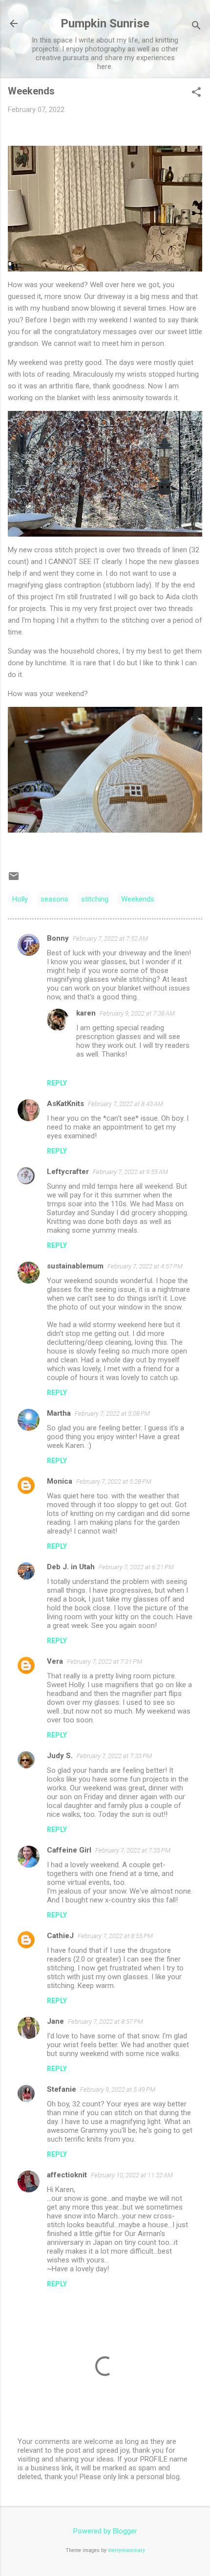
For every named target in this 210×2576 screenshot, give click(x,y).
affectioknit (67, 2175)
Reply (57, 1083)
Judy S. (60, 1756)
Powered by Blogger (105, 2531)
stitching (95, 899)
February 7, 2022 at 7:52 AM (110, 938)
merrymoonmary (126, 2550)
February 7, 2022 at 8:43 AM (126, 1104)
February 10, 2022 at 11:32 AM (132, 2175)
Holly (20, 899)
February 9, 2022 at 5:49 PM (118, 2090)
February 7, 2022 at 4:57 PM (145, 1266)
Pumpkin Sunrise (105, 23)
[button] (196, 93)
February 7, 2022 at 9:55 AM (130, 1172)
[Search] (196, 27)
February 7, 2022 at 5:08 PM (112, 1413)
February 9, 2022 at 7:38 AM (137, 1013)
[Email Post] (14, 880)
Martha (59, 1413)
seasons (54, 899)
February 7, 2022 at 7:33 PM (114, 1756)
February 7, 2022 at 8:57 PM (105, 2022)
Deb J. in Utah (71, 1567)
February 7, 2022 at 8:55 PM (115, 1936)
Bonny (58, 938)
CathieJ (60, 1936)
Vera (55, 1661)
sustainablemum (75, 1266)
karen (86, 1013)
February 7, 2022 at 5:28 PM (114, 1481)
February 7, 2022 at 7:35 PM (133, 1850)
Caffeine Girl (69, 1850)
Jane (55, 2021)
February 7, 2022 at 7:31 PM (105, 1661)
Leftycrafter (68, 1172)
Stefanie (62, 2089)
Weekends (138, 899)
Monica (60, 1481)
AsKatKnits (65, 1104)
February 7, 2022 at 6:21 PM (136, 1567)
